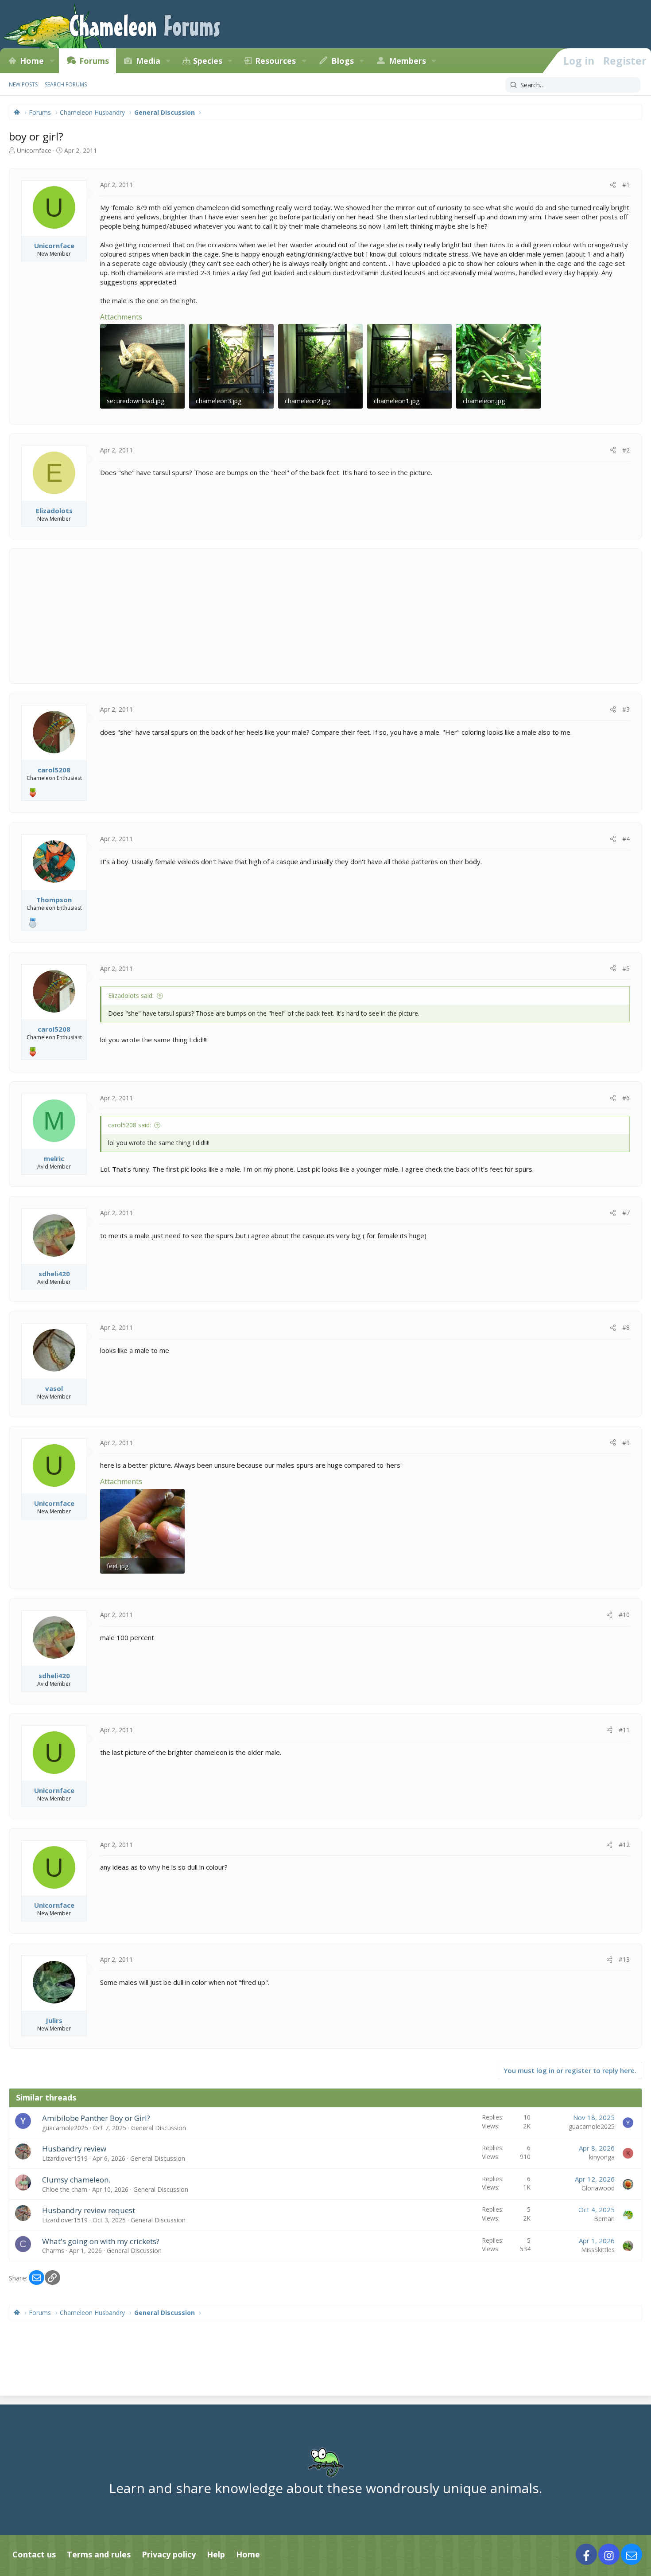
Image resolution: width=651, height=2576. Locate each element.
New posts (23, 84)
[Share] (613, 185)
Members (407, 61)
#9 (626, 1443)
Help (216, 2554)
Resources (275, 61)
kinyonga (602, 2157)
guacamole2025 (65, 2128)
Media (148, 61)
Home (32, 61)
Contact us (34, 2554)
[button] (52, 61)
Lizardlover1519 (65, 2158)
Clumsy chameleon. (76, 2180)
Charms (53, 2251)
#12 (624, 1845)
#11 (624, 1730)
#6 (626, 1098)
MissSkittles (598, 2250)
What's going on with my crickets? (101, 2241)
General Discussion (159, 2128)
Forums (94, 61)
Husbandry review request (89, 2210)
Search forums (66, 84)
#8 (626, 1327)
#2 (626, 450)
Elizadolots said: (131, 996)
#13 (624, 1959)
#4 (626, 839)
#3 (626, 709)
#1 (626, 185)
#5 (626, 968)
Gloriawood (598, 2188)
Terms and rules (99, 2554)
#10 (624, 1615)
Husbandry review (74, 2149)
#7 (626, 1213)
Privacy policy (169, 2554)
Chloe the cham (65, 2189)
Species (208, 61)
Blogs (343, 61)
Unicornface (34, 150)
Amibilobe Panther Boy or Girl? (96, 2118)
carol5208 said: (130, 1125)
